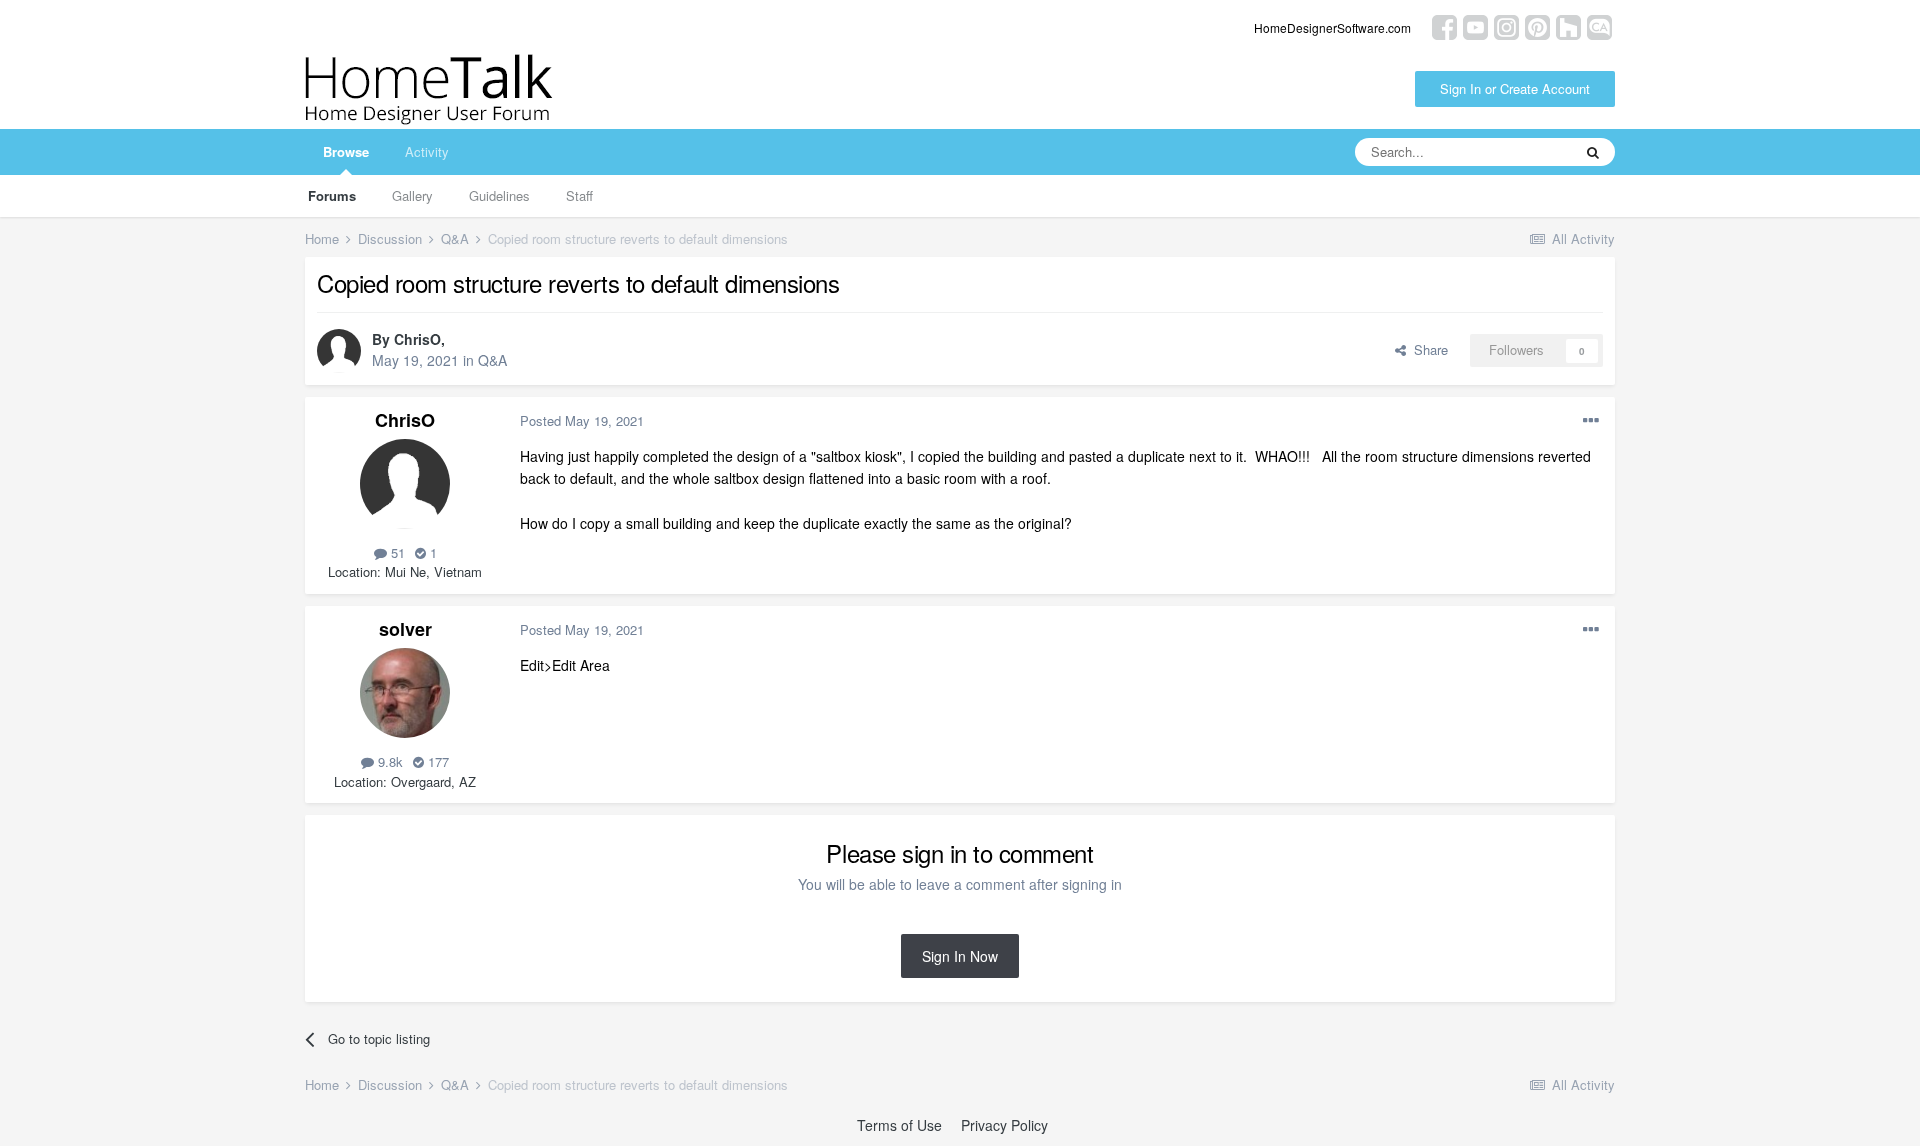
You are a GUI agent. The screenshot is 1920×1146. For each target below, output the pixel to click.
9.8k (388, 761)
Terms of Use (899, 1125)
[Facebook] (1444, 25)
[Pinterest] (1537, 25)
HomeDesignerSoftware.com (1332, 27)
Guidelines (499, 195)
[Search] (1593, 152)
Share (1427, 349)
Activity (427, 151)
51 (396, 552)
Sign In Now (960, 956)
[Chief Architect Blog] (1599, 25)
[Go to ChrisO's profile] (339, 351)
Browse (346, 151)
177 (436, 761)
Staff (579, 195)
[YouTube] (1475, 25)
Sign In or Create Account (1515, 88)
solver (405, 629)
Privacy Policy (1004, 1125)
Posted (582, 420)
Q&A (492, 360)
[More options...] (1591, 421)
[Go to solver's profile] (405, 693)
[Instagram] (1506, 25)
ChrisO (417, 339)
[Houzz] (1568, 25)
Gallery (412, 195)
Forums (332, 195)
